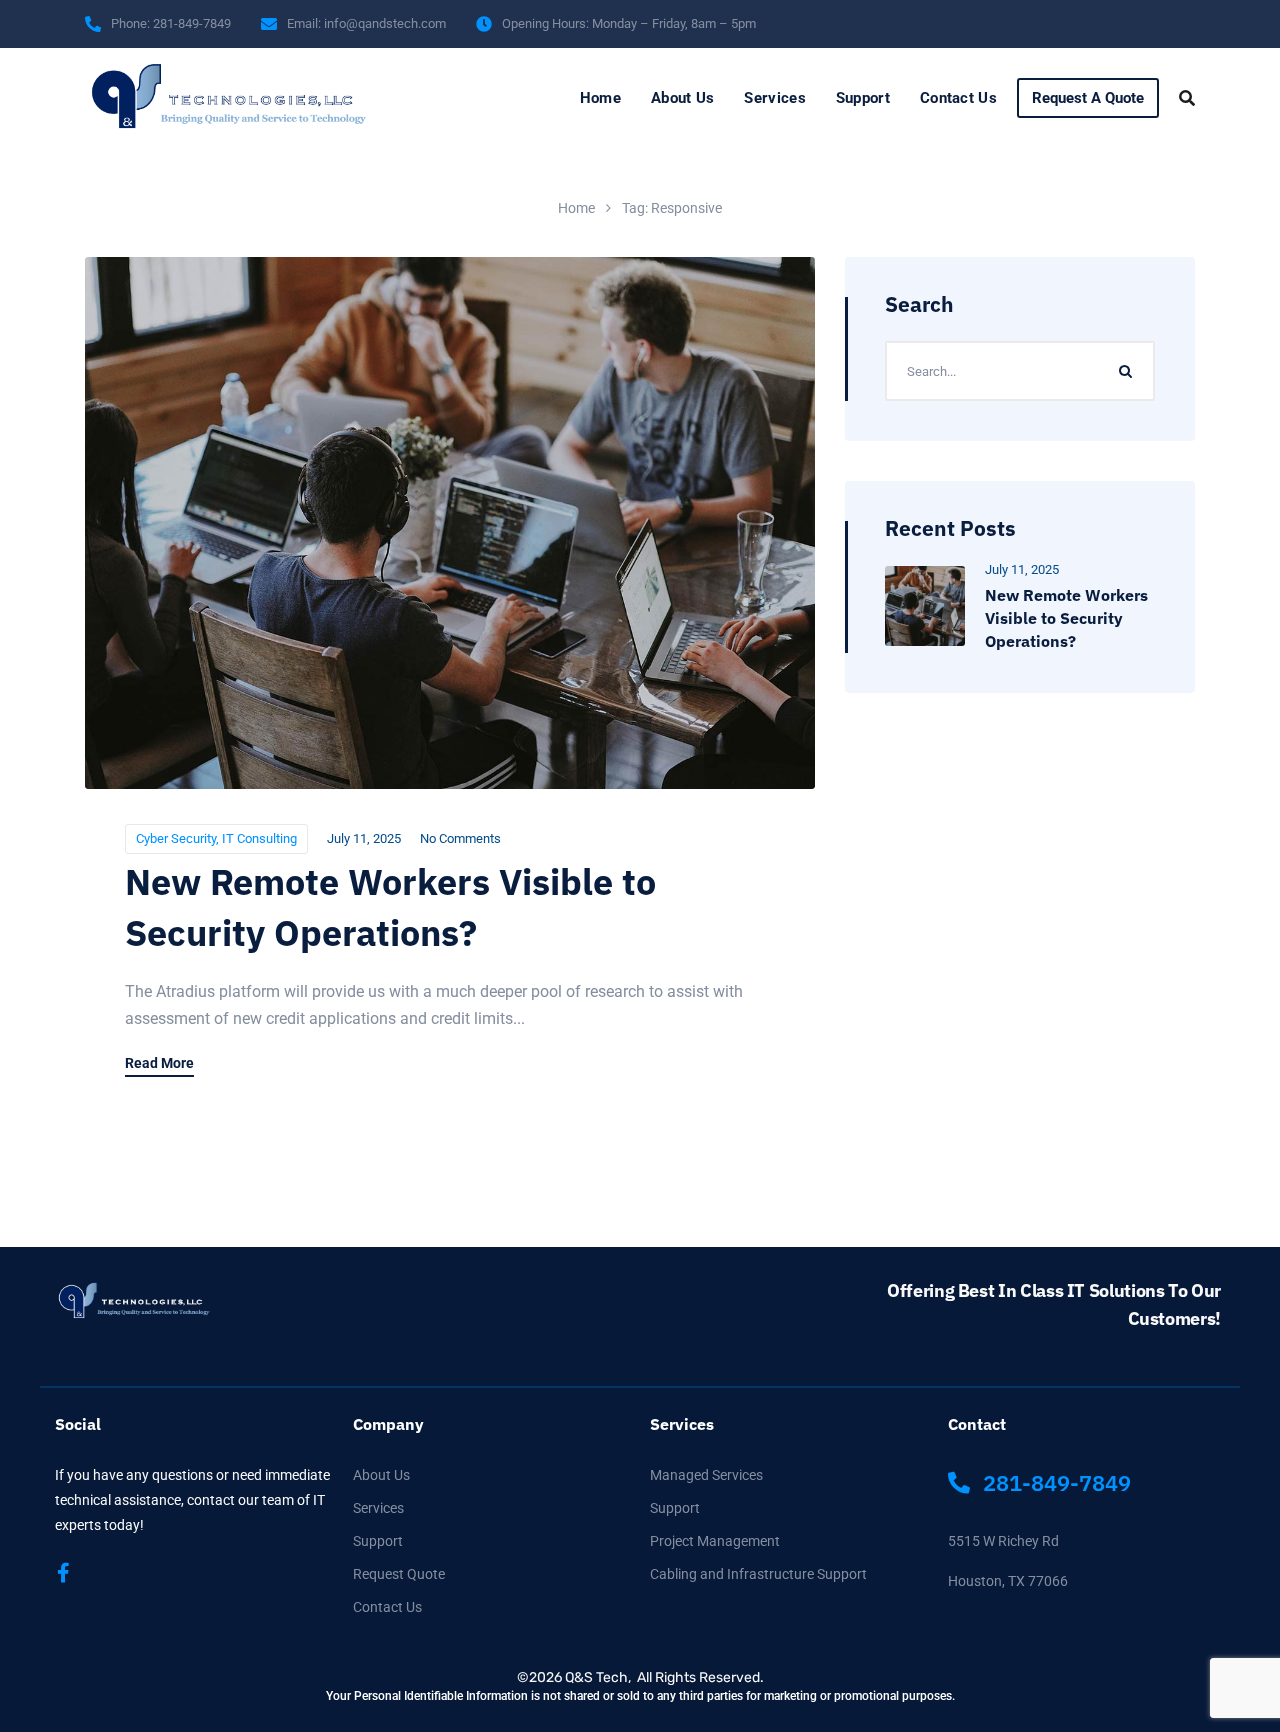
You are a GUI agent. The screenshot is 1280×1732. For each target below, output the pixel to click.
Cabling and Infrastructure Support (758, 1574)
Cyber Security (176, 838)
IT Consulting (259, 838)
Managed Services (706, 1475)
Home (600, 98)
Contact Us (958, 98)
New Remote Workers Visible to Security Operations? (1066, 618)
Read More (159, 1063)
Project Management (715, 1541)
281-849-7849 (192, 23)
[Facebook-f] (63, 1573)
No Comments (460, 838)
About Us (682, 98)
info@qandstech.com (385, 23)
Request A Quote (1088, 98)
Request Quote (399, 1574)
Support (863, 98)
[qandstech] (166, 98)
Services (774, 98)
